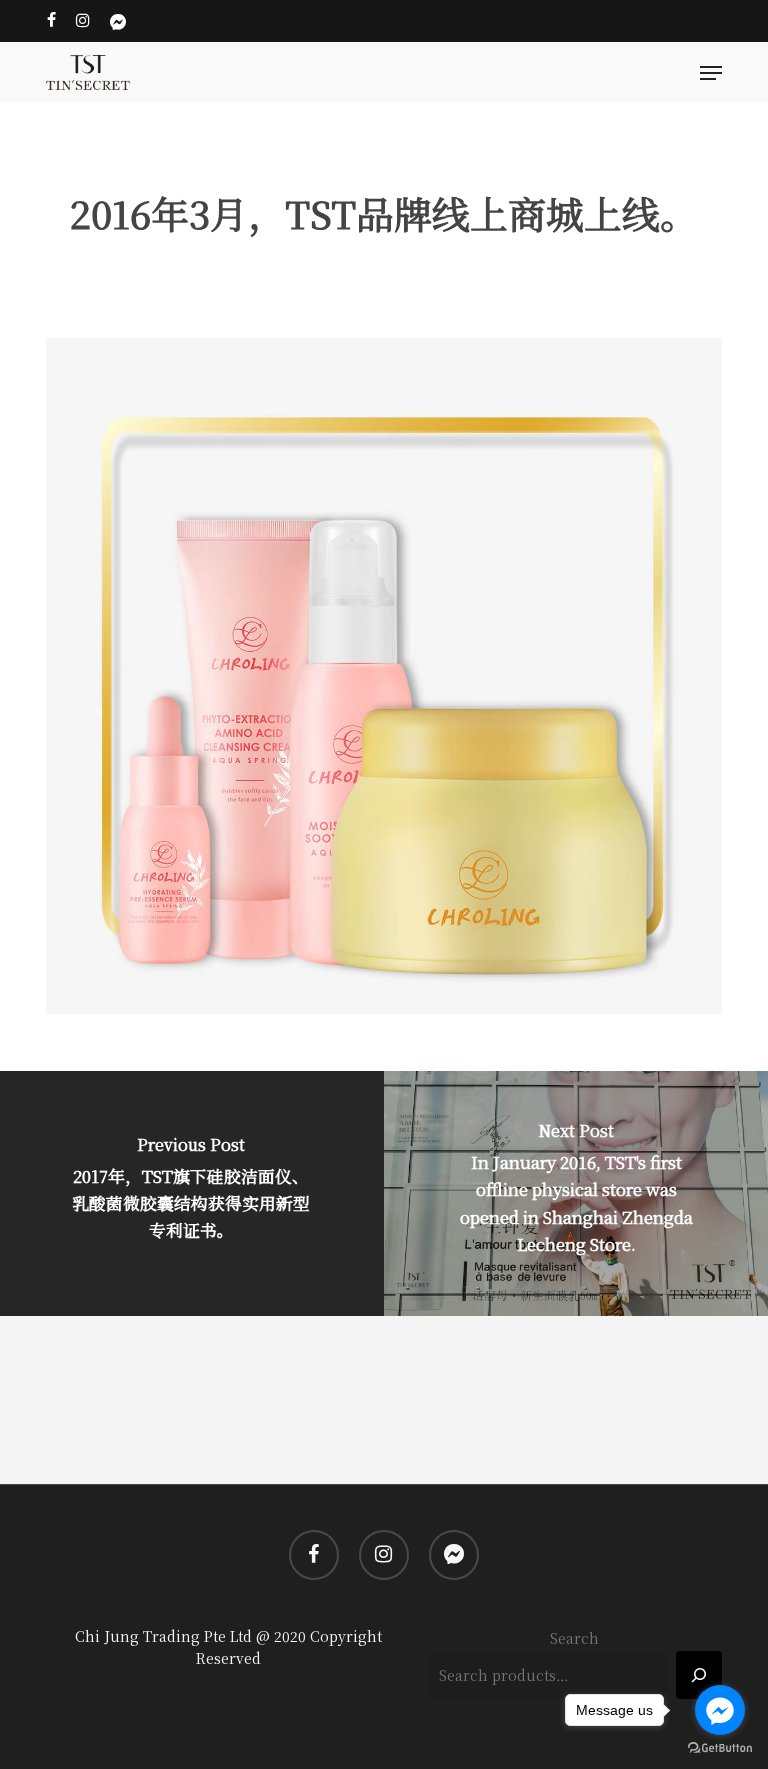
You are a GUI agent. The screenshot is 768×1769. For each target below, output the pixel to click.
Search (574, 1638)
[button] (711, 73)
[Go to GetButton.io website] (720, 1748)
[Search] (699, 1675)
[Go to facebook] (720, 1710)
